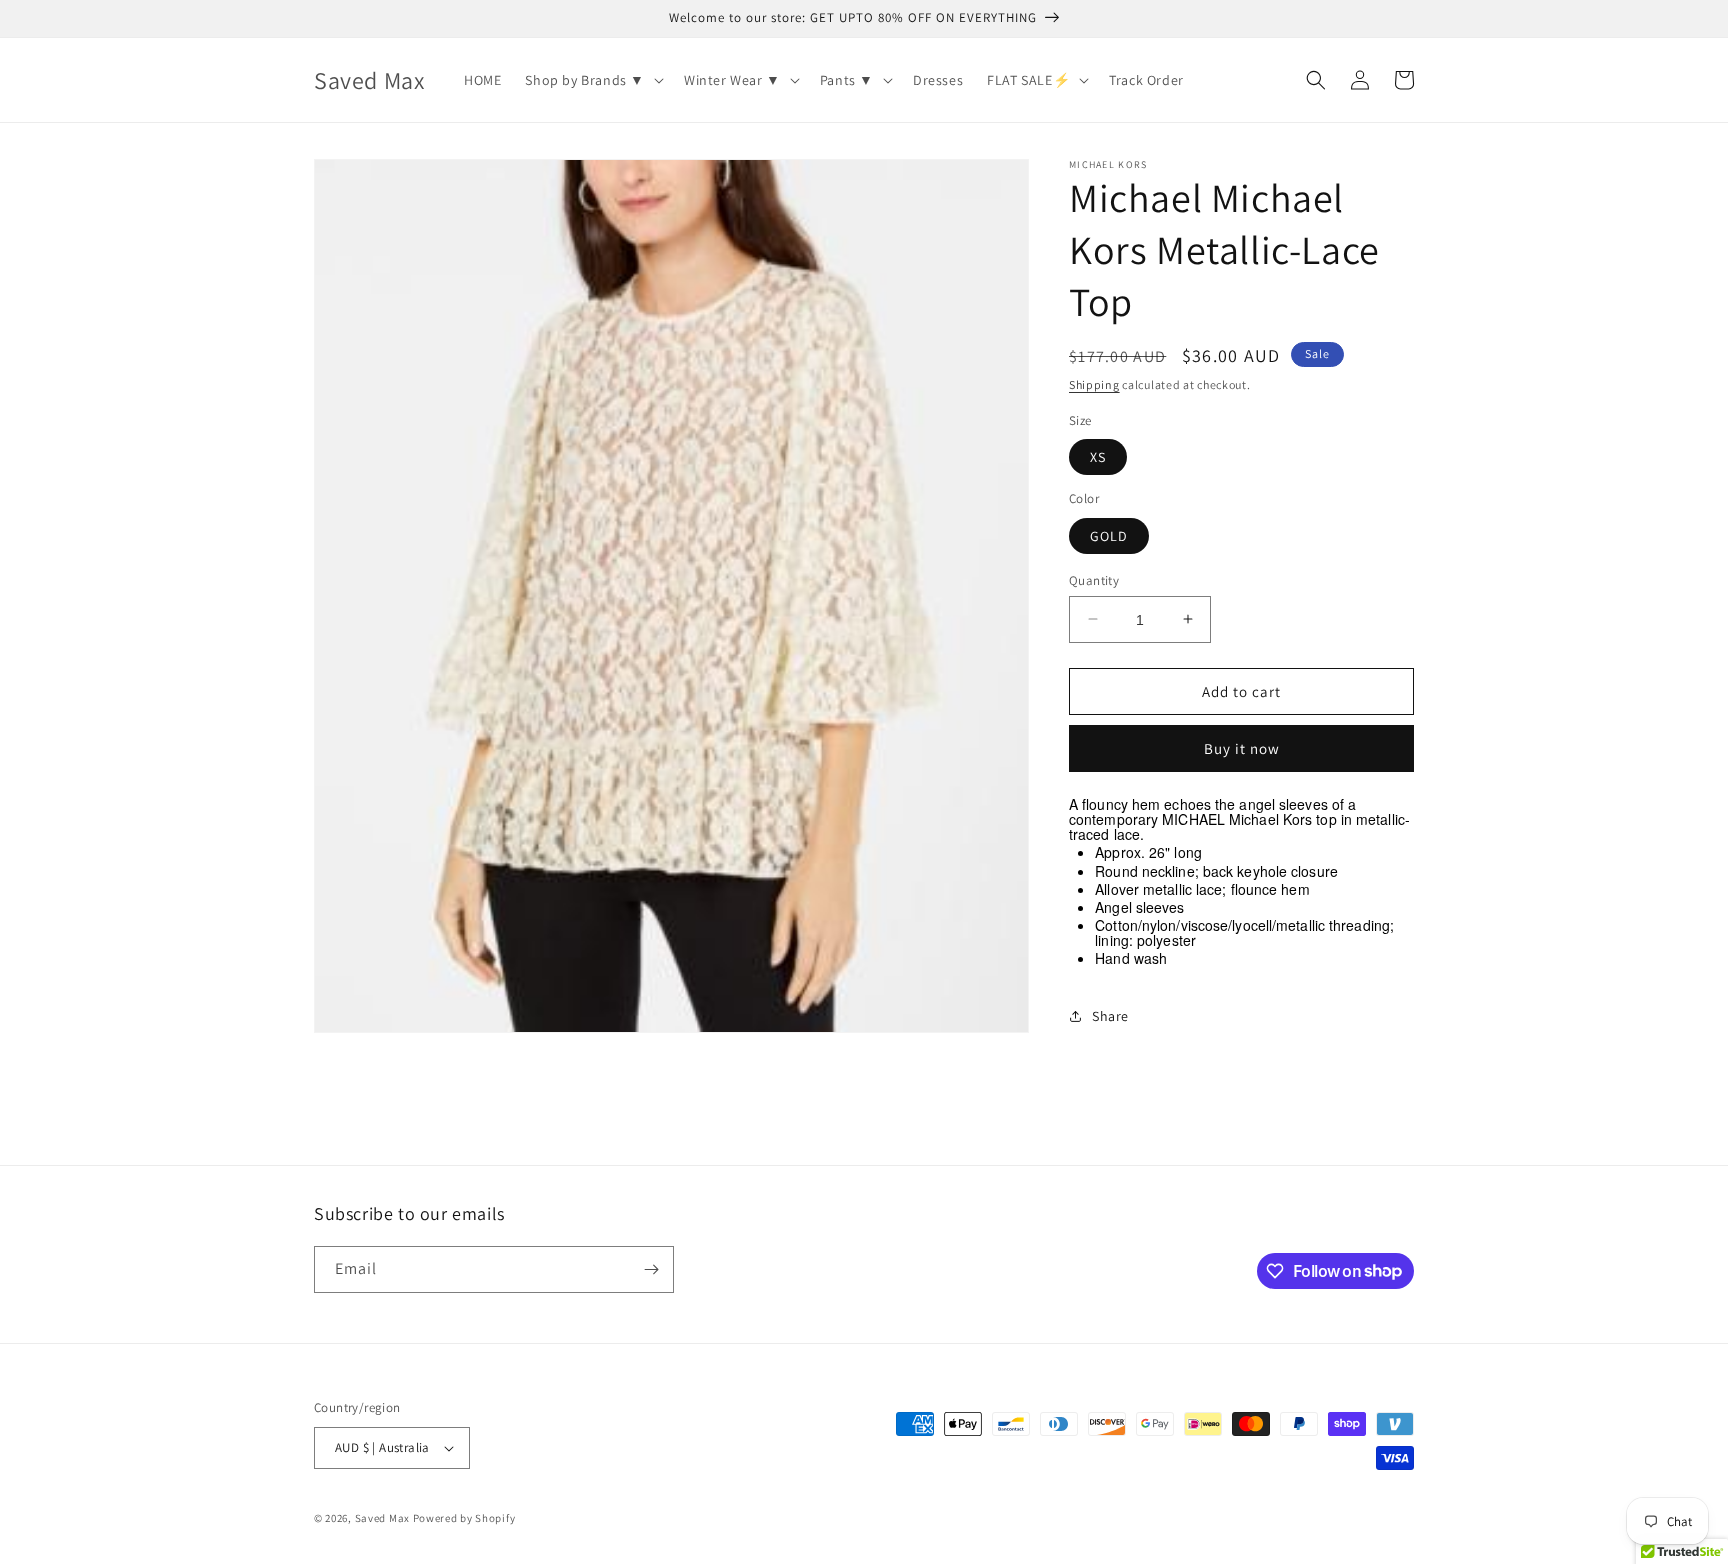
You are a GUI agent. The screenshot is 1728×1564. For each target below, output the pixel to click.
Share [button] (1110, 1015)
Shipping (1094, 384)
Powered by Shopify (464, 1518)
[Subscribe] (651, 1269)
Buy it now (1242, 748)
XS (1098, 457)
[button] (592, 80)
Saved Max (382, 1518)
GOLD (1109, 535)
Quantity (1094, 579)
